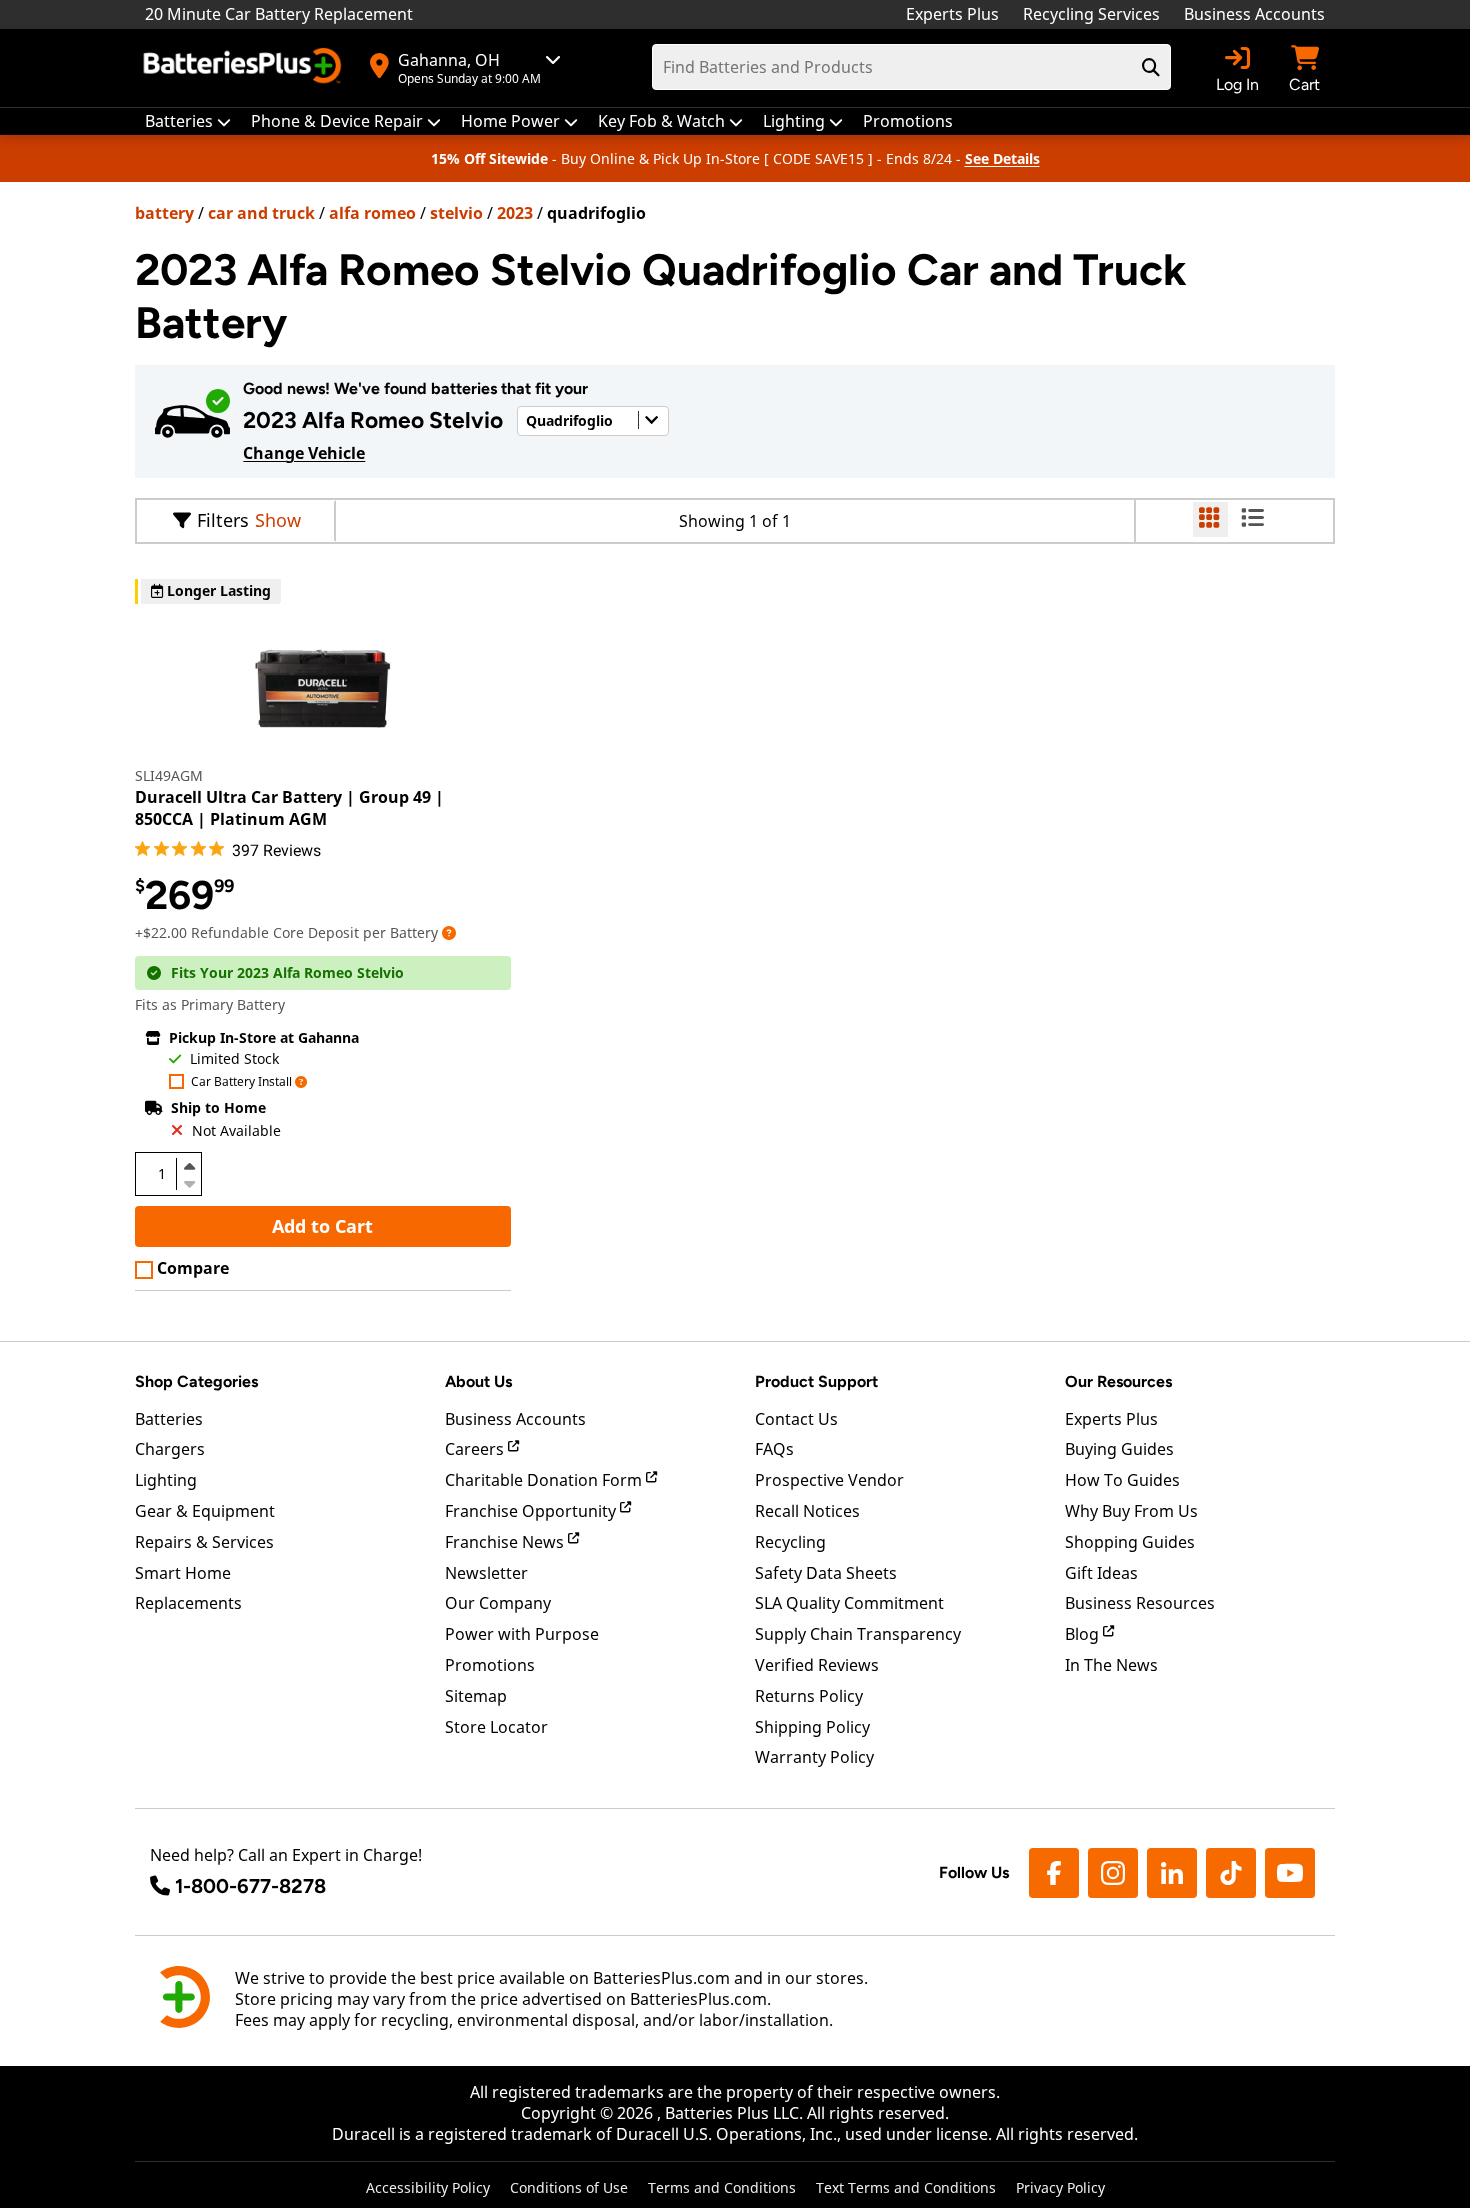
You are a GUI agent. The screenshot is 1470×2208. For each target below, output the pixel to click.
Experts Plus (952, 14)
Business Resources (1140, 1603)
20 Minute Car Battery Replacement (279, 14)
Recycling (790, 1542)
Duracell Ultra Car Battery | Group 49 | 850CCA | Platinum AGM (289, 808)
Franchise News (506, 1542)
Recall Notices (807, 1511)
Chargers (170, 1449)
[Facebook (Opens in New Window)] (1054, 1873)
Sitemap (476, 1696)
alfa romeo (372, 213)
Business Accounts (1254, 14)
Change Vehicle (304, 453)
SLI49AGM (169, 775)
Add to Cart (322, 1226)
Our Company (498, 1603)
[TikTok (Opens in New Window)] (1231, 1873)
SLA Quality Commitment (849, 1603)
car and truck (261, 213)
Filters (223, 520)
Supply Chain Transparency (858, 1634)
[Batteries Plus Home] (245, 68)
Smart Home (183, 1573)
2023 (515, 213)
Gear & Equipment (205, 1511)
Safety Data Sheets (826, 1573)
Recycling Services (1091, 14)
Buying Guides (1119, 1449)
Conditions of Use (569, 2187)
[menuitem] (188, 121)
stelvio (456, 213)
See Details (1002, 158)
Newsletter (486, 1573)
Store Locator (496, 1727)
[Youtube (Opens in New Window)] (1290, 1873)
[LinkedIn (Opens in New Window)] (1172, 1873)
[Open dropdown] (449, 932)
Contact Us (796, 1419)
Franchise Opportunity (532, 1511)
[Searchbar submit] (1151, 67)
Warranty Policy (814, 1757)
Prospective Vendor (829, 1480)
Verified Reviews (817, 1665)
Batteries (169, 1419)
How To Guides (1122, 1480)
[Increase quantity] (189, 1166)
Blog (1084, 1634)
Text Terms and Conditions (906, 2187)
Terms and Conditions (722, 2187)
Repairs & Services (204, 1542)
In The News (1111, 1665)
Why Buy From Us (1131, 1511)
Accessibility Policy (428, 2187)
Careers (476, 1449)
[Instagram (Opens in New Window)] (1113, 1873)
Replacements (188, 1603)
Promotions (490, 1665)
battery (164, 213)
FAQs (774, 1449)
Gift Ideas (1101, 1573)
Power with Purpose (522, 1634)
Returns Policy (809, 1696)
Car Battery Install (241, 1082)
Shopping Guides (1130, 1542)
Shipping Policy (812, 1727)
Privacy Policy (1060, 2187)
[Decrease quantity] (189, 1182)
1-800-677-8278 (250, 1886)
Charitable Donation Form (545, 1480)
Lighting (166, 1480)
